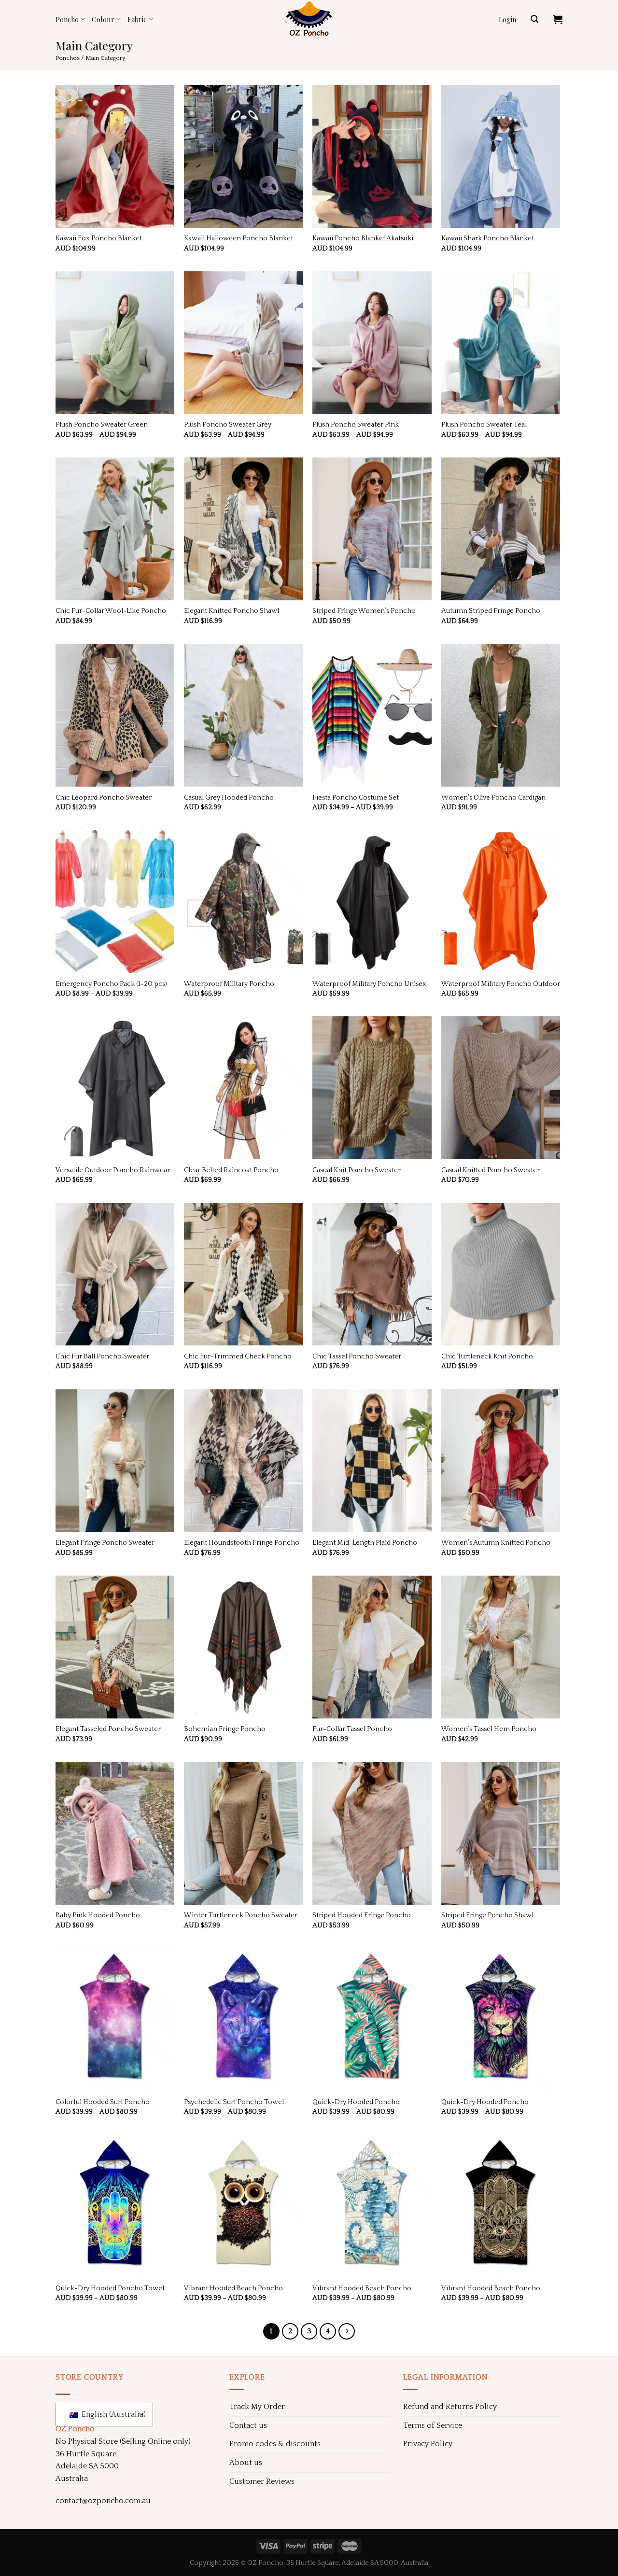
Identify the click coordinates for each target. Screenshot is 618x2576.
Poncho (67, 19)
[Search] (534, 19)
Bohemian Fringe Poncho (225, 1729)
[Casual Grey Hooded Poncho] (244, 715)
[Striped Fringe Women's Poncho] (372, 529)
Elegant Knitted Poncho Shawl (232, 611)
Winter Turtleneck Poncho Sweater (241, 1915)
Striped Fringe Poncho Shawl (487, 1915)
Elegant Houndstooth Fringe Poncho (242, 1543)
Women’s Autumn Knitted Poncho (496, 1543)
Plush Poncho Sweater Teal (484, 425)
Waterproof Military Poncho (229, 984)
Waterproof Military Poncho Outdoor (501, 984)
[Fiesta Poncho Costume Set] (372, 715)
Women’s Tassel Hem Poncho (489, 1729)
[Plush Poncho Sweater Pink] (372, 343)
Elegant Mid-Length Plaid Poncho (365, 1543)
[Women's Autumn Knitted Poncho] (501, 1461)
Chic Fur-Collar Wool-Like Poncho (111, 611)
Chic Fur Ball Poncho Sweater (102, 1357)
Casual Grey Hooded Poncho (229, 798)
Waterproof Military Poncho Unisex (369, 984)
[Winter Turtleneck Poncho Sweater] (244, 1833)
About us (246, 2463)
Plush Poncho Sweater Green (102, 425)
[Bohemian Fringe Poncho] (244, 1647)
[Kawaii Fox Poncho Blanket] (115, 156)
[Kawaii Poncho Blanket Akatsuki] (372, 156)
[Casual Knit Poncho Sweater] (372, 1088)
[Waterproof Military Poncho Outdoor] (501, 901)
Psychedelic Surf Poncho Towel (234, 2102)
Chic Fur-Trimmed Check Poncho (238, 1357)
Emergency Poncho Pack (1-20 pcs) (111, 984)
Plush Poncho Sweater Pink (356, 425)
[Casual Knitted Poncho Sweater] (501, 1088)
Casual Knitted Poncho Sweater (491, 1170)
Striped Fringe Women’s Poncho (364, 611)
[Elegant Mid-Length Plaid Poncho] (372, 1461)
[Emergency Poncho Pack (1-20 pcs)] (115, 901)
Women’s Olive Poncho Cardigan (493, 798)
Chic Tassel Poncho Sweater (357, 1357)
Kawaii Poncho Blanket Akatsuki (363, 238)
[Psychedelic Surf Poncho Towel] (244, 2020)
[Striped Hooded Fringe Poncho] (372, 1833)
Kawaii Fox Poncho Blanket (99, 238)
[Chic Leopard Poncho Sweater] (115, 715)
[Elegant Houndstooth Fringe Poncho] (244, 1461)
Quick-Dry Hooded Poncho (356, 2102)
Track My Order (257, 2407)
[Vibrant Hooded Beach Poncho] (244, 2206)
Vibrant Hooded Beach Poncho (233, 2288)
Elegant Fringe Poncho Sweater (105, 1543)
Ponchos (68, 58)
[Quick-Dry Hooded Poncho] (372, 2020)
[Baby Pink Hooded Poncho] (115, 1833)
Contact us (248, 2425)
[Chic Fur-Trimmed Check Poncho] (244, 1274)
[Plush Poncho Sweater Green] (115, 343)
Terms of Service (433, 2425)
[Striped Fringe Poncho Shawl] (501, 1833)
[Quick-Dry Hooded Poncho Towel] (115, 2206)
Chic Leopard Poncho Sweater (104, 798)
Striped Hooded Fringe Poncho (362, 1915)
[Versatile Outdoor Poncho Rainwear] (115, 1088)
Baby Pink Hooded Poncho (98, 1915)
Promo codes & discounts (275, 2444)
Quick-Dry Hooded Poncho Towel (110, 2288)
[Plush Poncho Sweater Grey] (244, 343)
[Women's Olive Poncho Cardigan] (501, 715)
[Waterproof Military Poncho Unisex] (372, 901)
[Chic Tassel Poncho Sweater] (372, 1274)
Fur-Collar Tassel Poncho (352, 1729)
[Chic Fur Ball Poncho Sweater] (115, 1274)
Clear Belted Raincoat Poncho (231, 1170)
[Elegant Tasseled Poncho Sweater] (115, 1647)
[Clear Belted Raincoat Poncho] (244, 1088)
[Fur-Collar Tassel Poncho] (372, 1647)
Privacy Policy (428, 2444)
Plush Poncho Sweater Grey (228, 425)
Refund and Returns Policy (450, 2407)
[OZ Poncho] (309, 19)
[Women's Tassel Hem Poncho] (501, 1647)
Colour (103, 19)
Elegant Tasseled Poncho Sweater (108, 1729)
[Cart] (558, 19)
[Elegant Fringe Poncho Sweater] (115, 1461)
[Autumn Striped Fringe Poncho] (501, 529)
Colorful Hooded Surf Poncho (103, 2102)
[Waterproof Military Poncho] (244, 901)
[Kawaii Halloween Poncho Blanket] (244, 156)
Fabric (137, 19)
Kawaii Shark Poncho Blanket (488, 238)
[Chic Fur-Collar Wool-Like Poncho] (115, 529)
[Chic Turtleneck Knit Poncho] (501, 1274)
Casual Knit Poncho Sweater (357, 1170)
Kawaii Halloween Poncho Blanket (239, 238)
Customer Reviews (262, 2481)
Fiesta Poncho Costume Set (356, 798)
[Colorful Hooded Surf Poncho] (115, 2020)
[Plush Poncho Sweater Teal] (501, 343)
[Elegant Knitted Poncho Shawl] (244, 529)
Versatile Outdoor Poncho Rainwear (113, 1170)
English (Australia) (111, 2414)
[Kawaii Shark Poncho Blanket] (501, 156)
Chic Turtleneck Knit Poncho (487, 1357)
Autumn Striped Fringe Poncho (491, 611)
